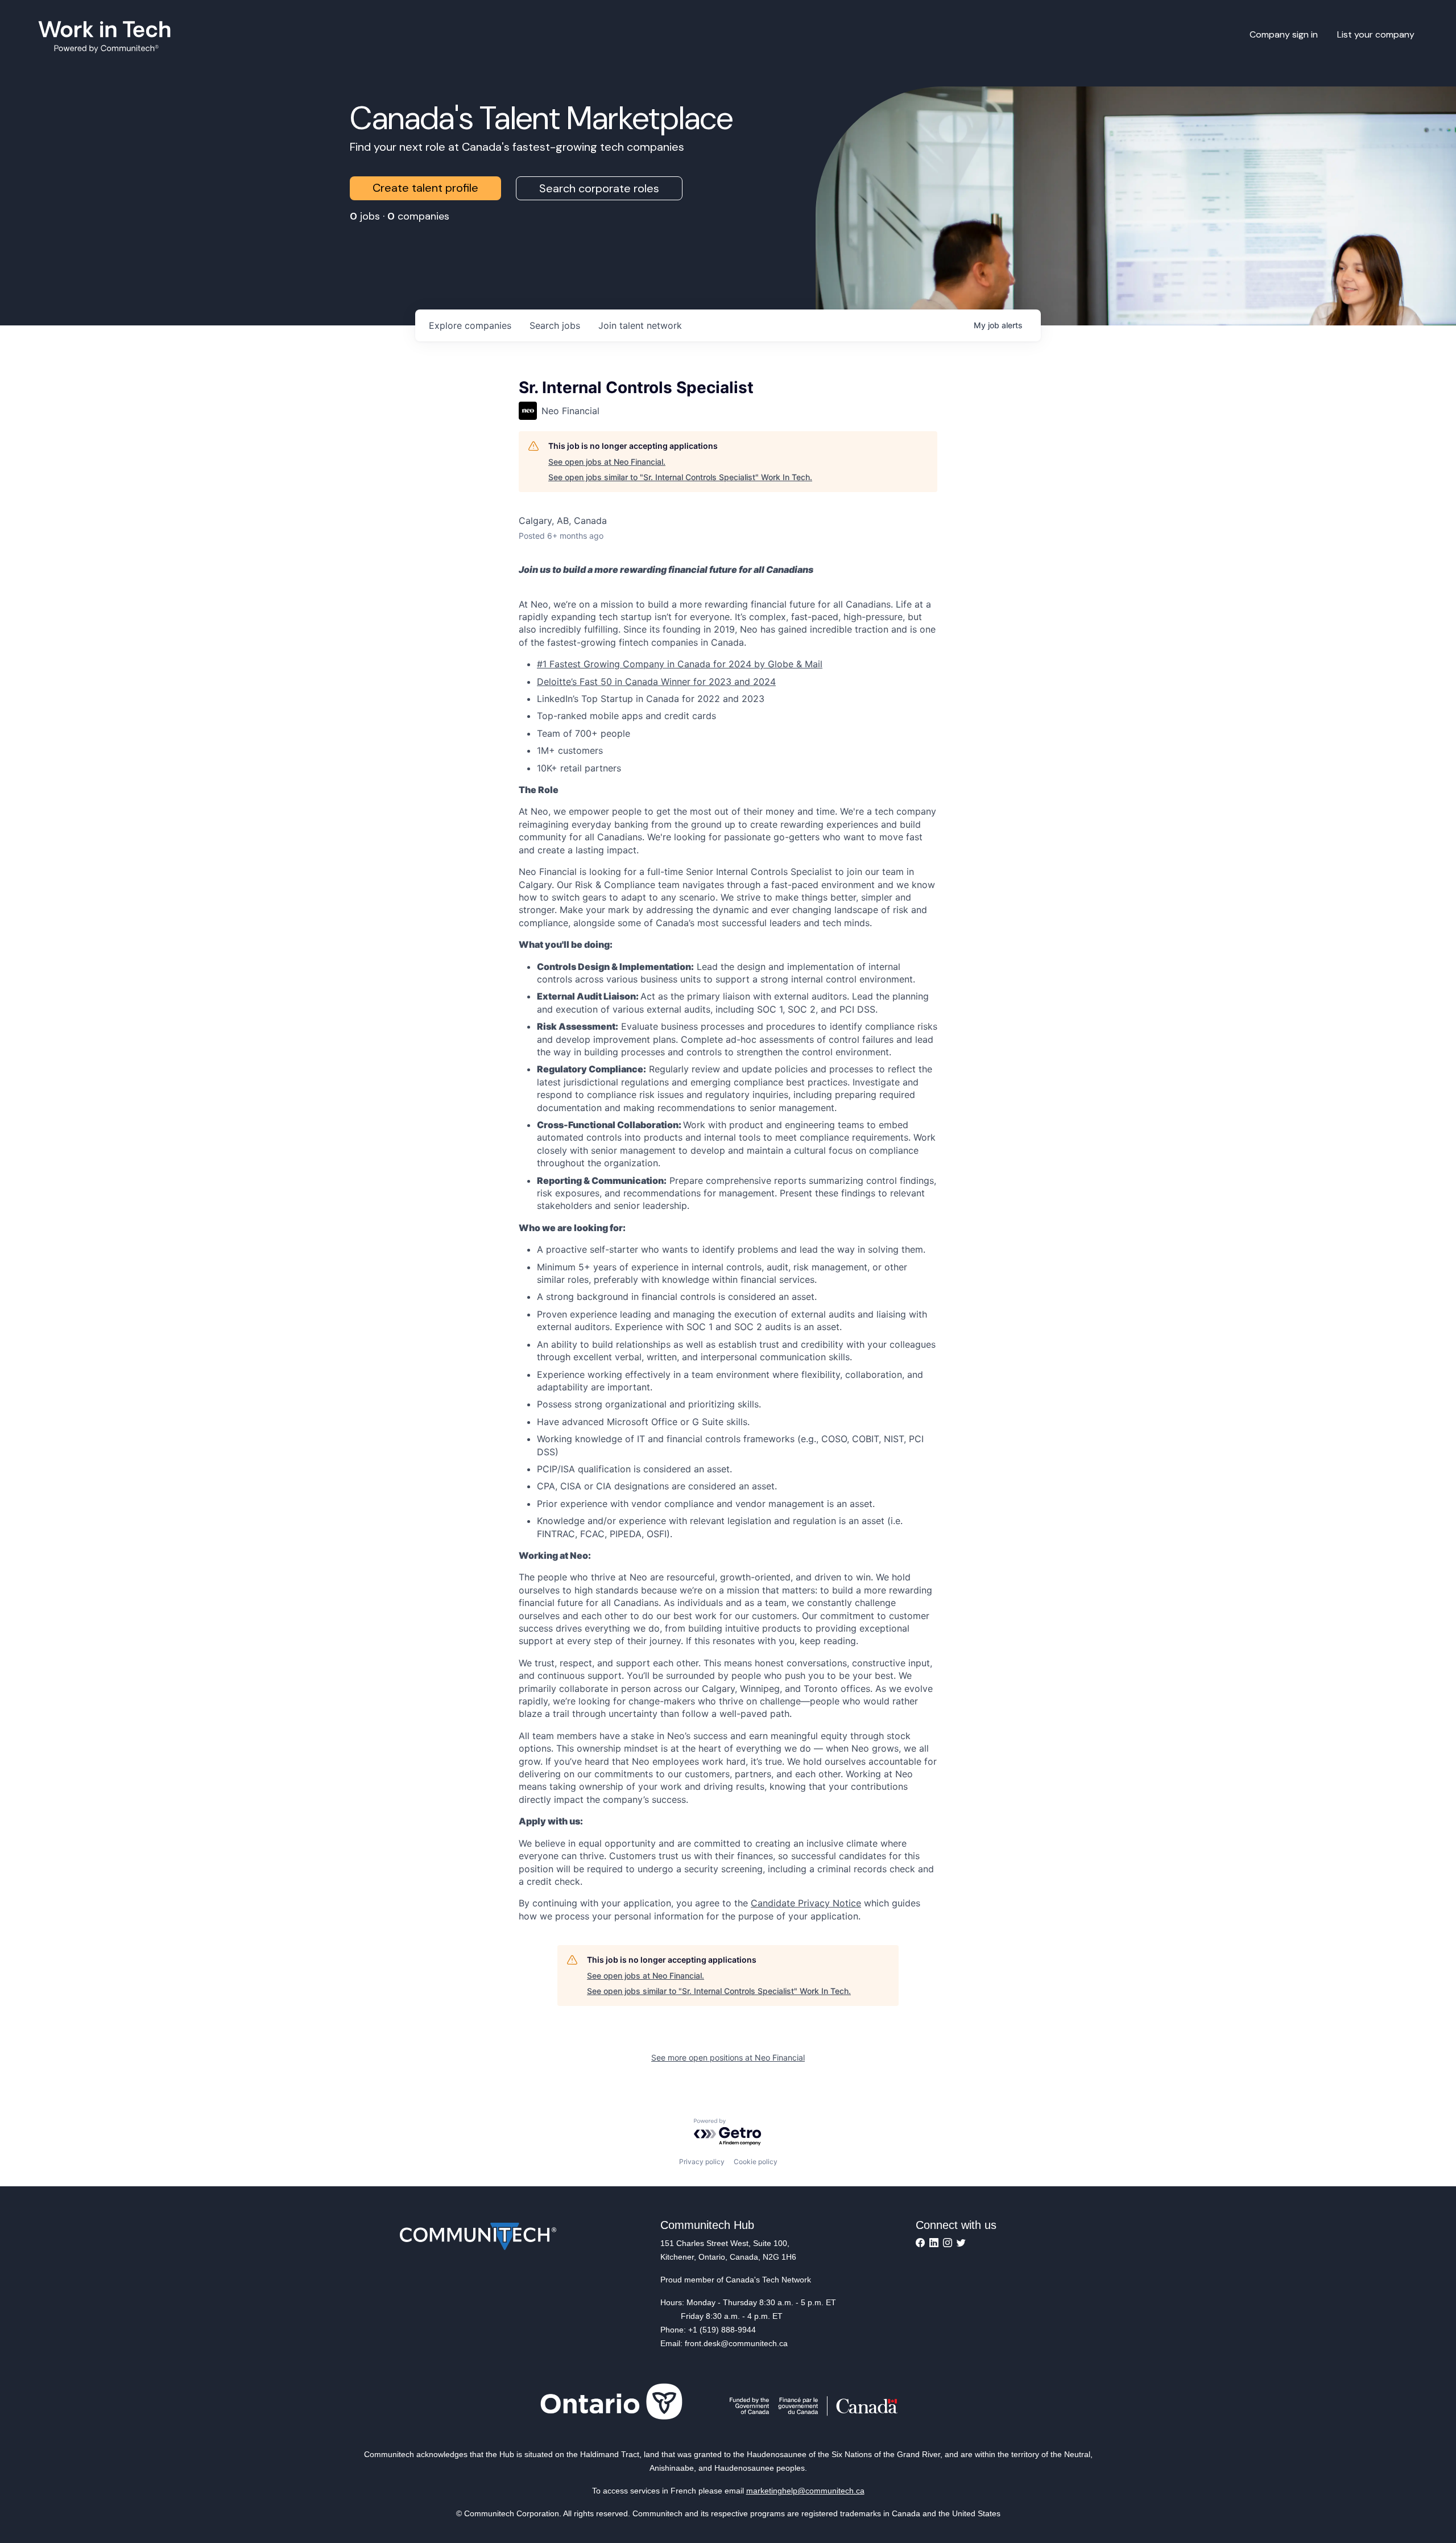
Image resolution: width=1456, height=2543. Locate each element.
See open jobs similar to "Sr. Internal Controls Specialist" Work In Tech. (680, 477)
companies (470, 325)
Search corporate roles (599, 188)
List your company (1376, 34)
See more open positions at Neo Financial (728, 2057)
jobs (555, 325)
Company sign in (1284, 34)
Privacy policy (702, 2162)
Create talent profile (425, 188)
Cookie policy (756, 2162)
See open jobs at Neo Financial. (607, 462)
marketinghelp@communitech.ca (805, 2491)
